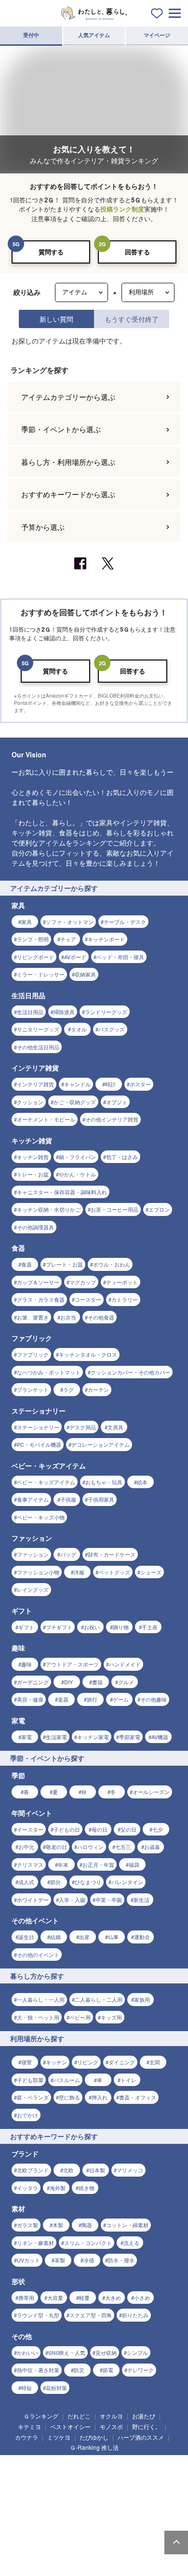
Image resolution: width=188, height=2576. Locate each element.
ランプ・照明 (33, 2000)
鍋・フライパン (77, 2218)
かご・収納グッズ (75, 2163)
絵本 (142, 2543)
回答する (137, 252)
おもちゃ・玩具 (104, 2543)
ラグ (68, 2450)
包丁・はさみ (122, 2218)
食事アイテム (33, 2560)
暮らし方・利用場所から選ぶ (68, 1523)
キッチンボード (106, 2000)
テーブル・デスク (125, 1982)
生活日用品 (30, 2073)
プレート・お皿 (64, 2325)
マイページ (157, 35)
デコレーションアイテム (101, 2505)
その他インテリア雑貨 (112, 2180)
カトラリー (125, 2360)
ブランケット (33, 2450)
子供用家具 (101, 2560)
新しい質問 (56, 319)
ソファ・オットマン (70, 1982)
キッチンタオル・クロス (88, 2415)
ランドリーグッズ (106, 2073)
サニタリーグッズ (38, 2090)
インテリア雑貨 (35, 2145)
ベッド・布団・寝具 (120, 2018)
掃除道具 (64, 2073)
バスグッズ (112, 2090)
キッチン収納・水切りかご (49, 2270)
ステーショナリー (38, 2488)
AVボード (75, 2018)
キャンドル (77, 2145)
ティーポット (122, 2343)
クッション (30, 2163)
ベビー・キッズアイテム (46, 2543)
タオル (79, 2090)
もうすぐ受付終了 (132, 319)
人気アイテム (94, 35)
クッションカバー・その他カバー (130, 2433)
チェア (68, 2000)
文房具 (115, 2488)
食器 (27, 2325)
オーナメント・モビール (46, 2180)
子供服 (68, 2560)
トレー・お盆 (33, 2235)
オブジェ (117, 2163)
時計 (110, 2145)
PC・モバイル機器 (39, 2505)
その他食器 (101, 2378)
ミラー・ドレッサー (41, 2035)
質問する (51, 252)
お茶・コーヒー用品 (114, 2270)
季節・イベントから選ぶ (61, 1490)
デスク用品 (83, 2488)
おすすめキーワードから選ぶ (68, 1555)
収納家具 (85, 2035)
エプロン (159, 2270)
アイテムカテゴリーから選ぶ (68, 1458)
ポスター (140, 2145)
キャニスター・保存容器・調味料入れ (62, 2253)
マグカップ (83, 2343)
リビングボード (35, 2018)
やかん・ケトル (77, 2235)
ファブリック (33, 2415)
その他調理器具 (35, 2288)
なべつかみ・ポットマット (49, 2433)
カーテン (98, 2450)
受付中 (31, 35)
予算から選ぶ (43, 1588)
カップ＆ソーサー (38, 2343)
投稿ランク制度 (122, 209)
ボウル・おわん (112, 2325)
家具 (27, 1982)
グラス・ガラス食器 (41, 2360)
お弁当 (68, 2378)
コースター (88, 2360)
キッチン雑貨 (33, 2218)
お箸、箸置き (33, 2378)
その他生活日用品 (38, 2108)
